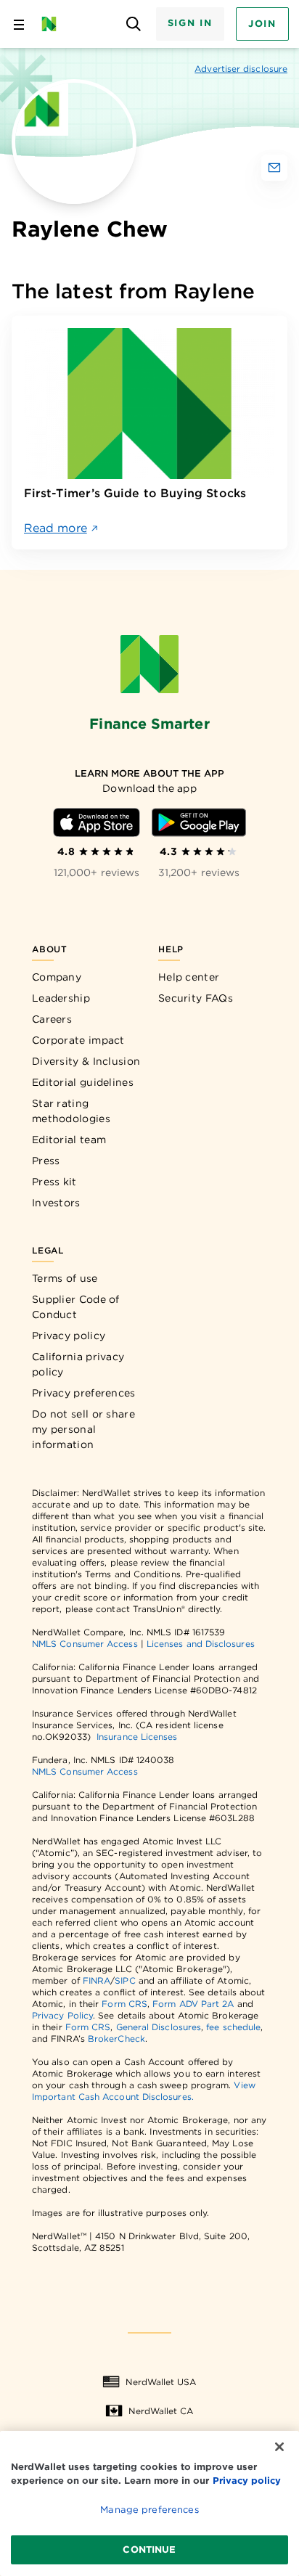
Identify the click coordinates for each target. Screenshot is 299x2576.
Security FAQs (196, 998)
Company (57, 977)
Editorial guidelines (83, 1082)
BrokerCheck (116, 2039)
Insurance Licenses (137, 1737)
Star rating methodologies (71, 1111)
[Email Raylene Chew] (274, 168)
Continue (149, 2550)
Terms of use (65, 1278)
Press (46, 1161)
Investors (56, 1203)
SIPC (125, 1980)
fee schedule (233, 2027)
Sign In (190, 23)
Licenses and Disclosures (201, 1644)
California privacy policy (78, 1364)
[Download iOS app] (97, 822)
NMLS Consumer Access (85, 1644)
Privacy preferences (84, 1393)
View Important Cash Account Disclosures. (144, 2091)
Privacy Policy (62, 2015)
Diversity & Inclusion (86, 1061)
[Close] (279, 2447)
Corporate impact (78, 1040)
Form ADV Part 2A (193, 2004)
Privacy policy (69, 1336)
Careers (52, 1019)
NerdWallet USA (161, 2382)
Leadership (61, 998)
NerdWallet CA (161, 2411)
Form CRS (124, 2004)
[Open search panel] (134, 24)
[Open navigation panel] (19, 24)
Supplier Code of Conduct (76, 1307)
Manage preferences (149, 2510)
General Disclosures (159, 2027)
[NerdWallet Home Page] (53, 24)
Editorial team (69, 1140)
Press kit (54, 1182)
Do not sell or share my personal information (83, 1429)
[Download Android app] (199, 822)
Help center (189, 977)
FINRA (97, 1980)
